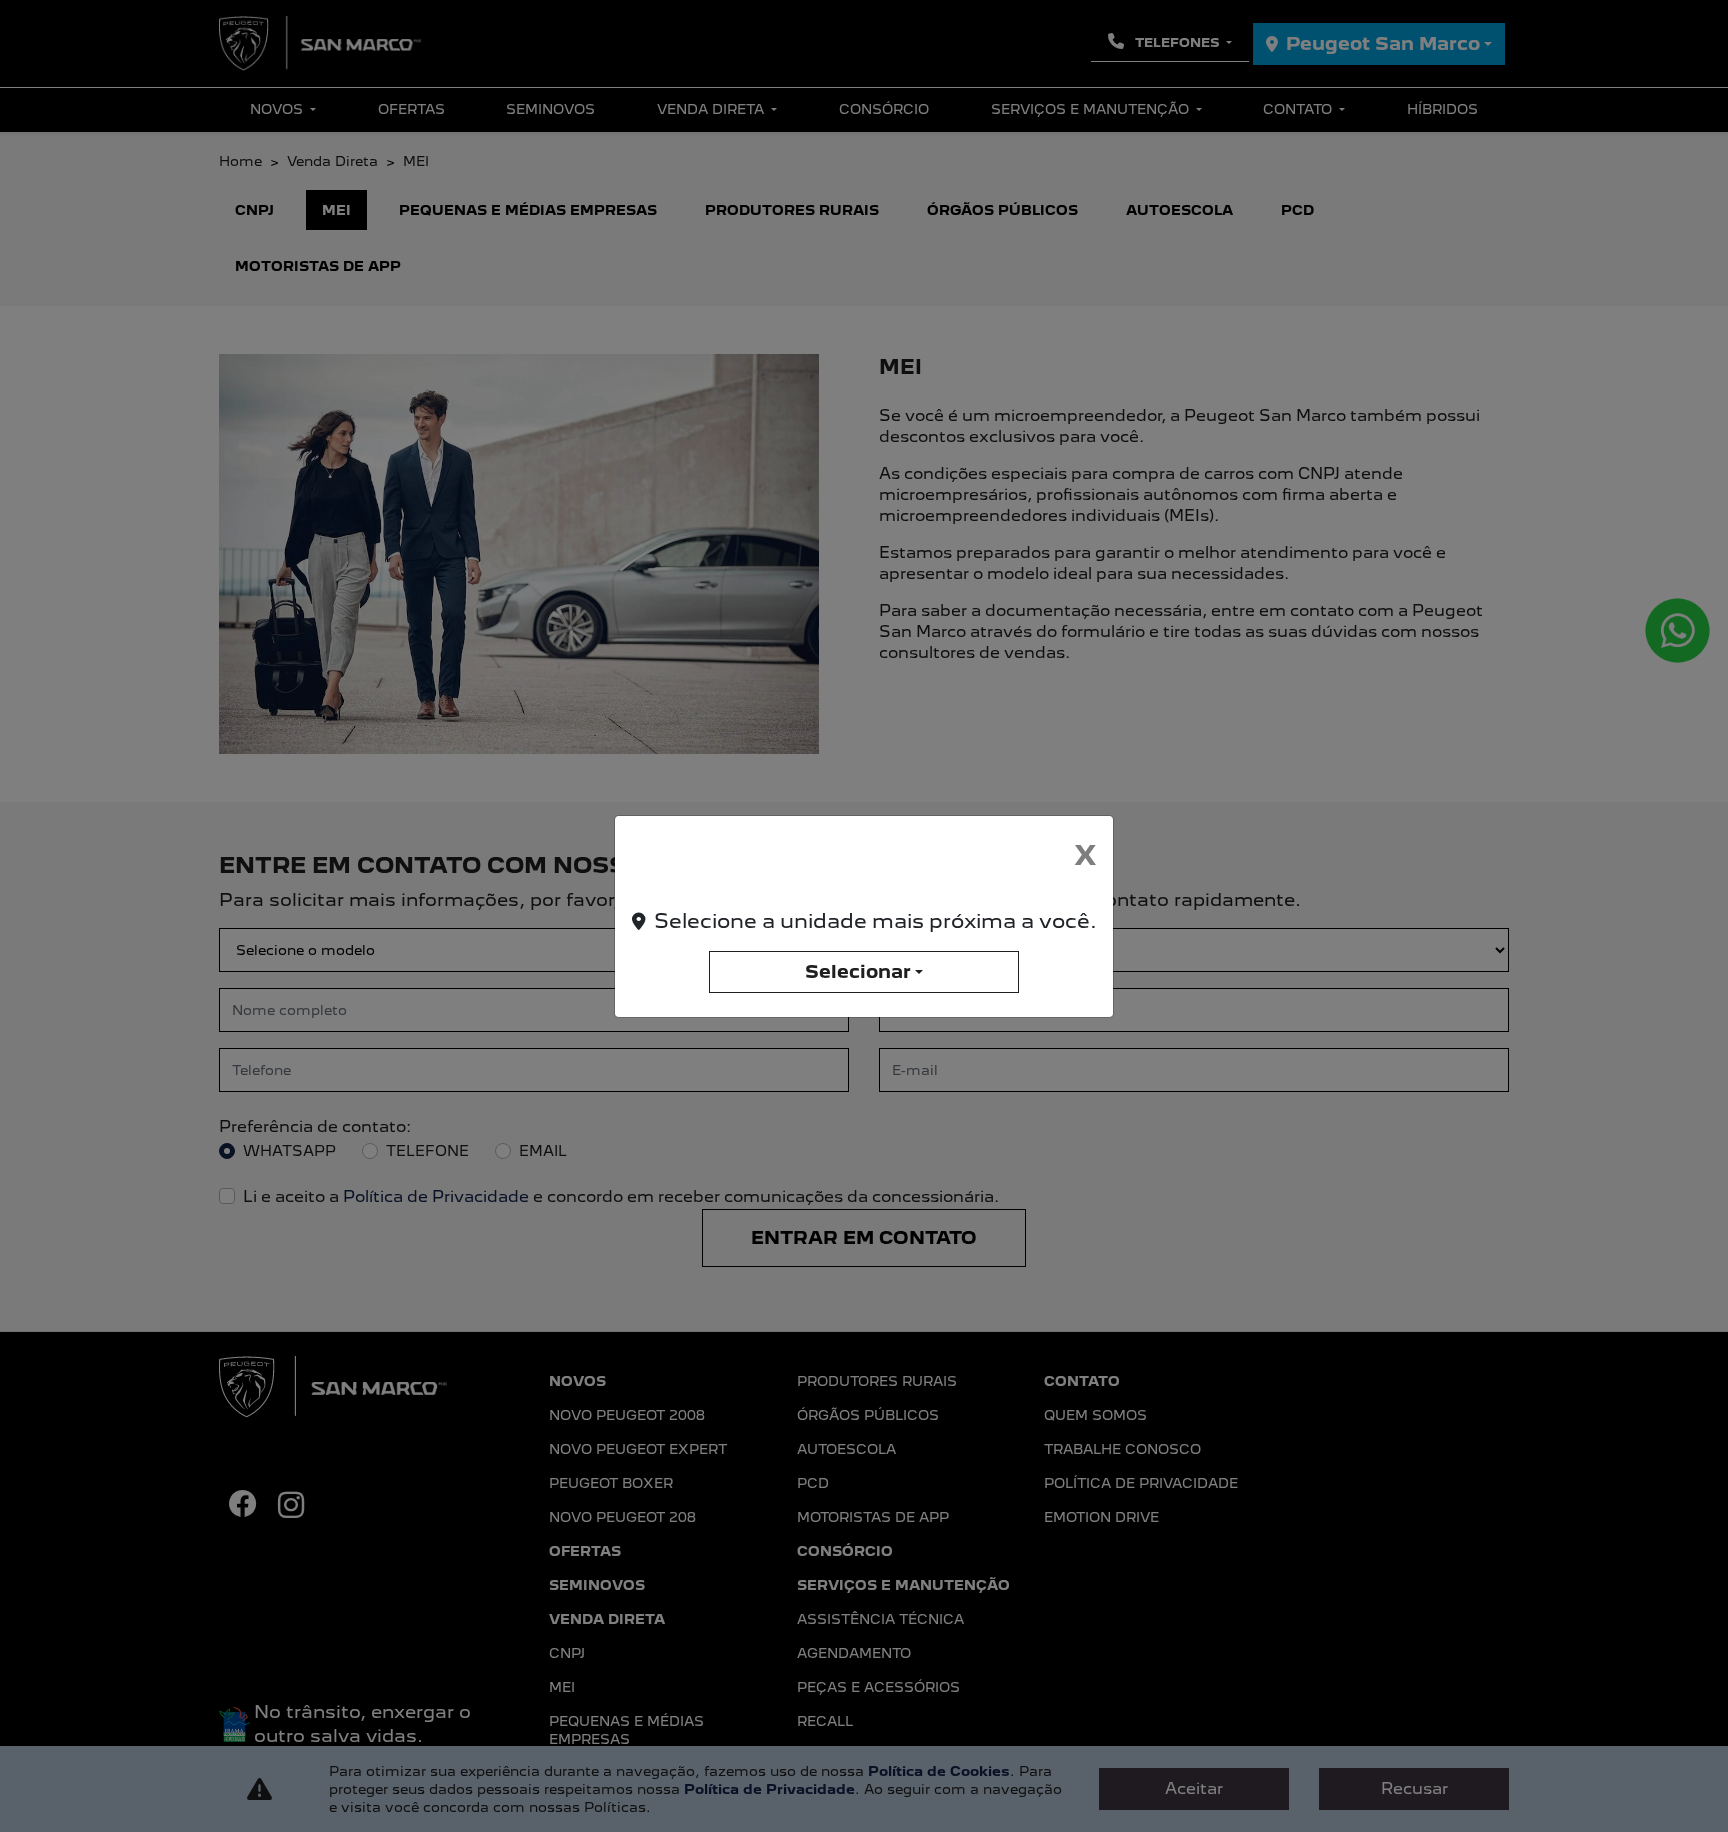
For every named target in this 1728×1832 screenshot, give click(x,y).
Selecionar (858, 971)
